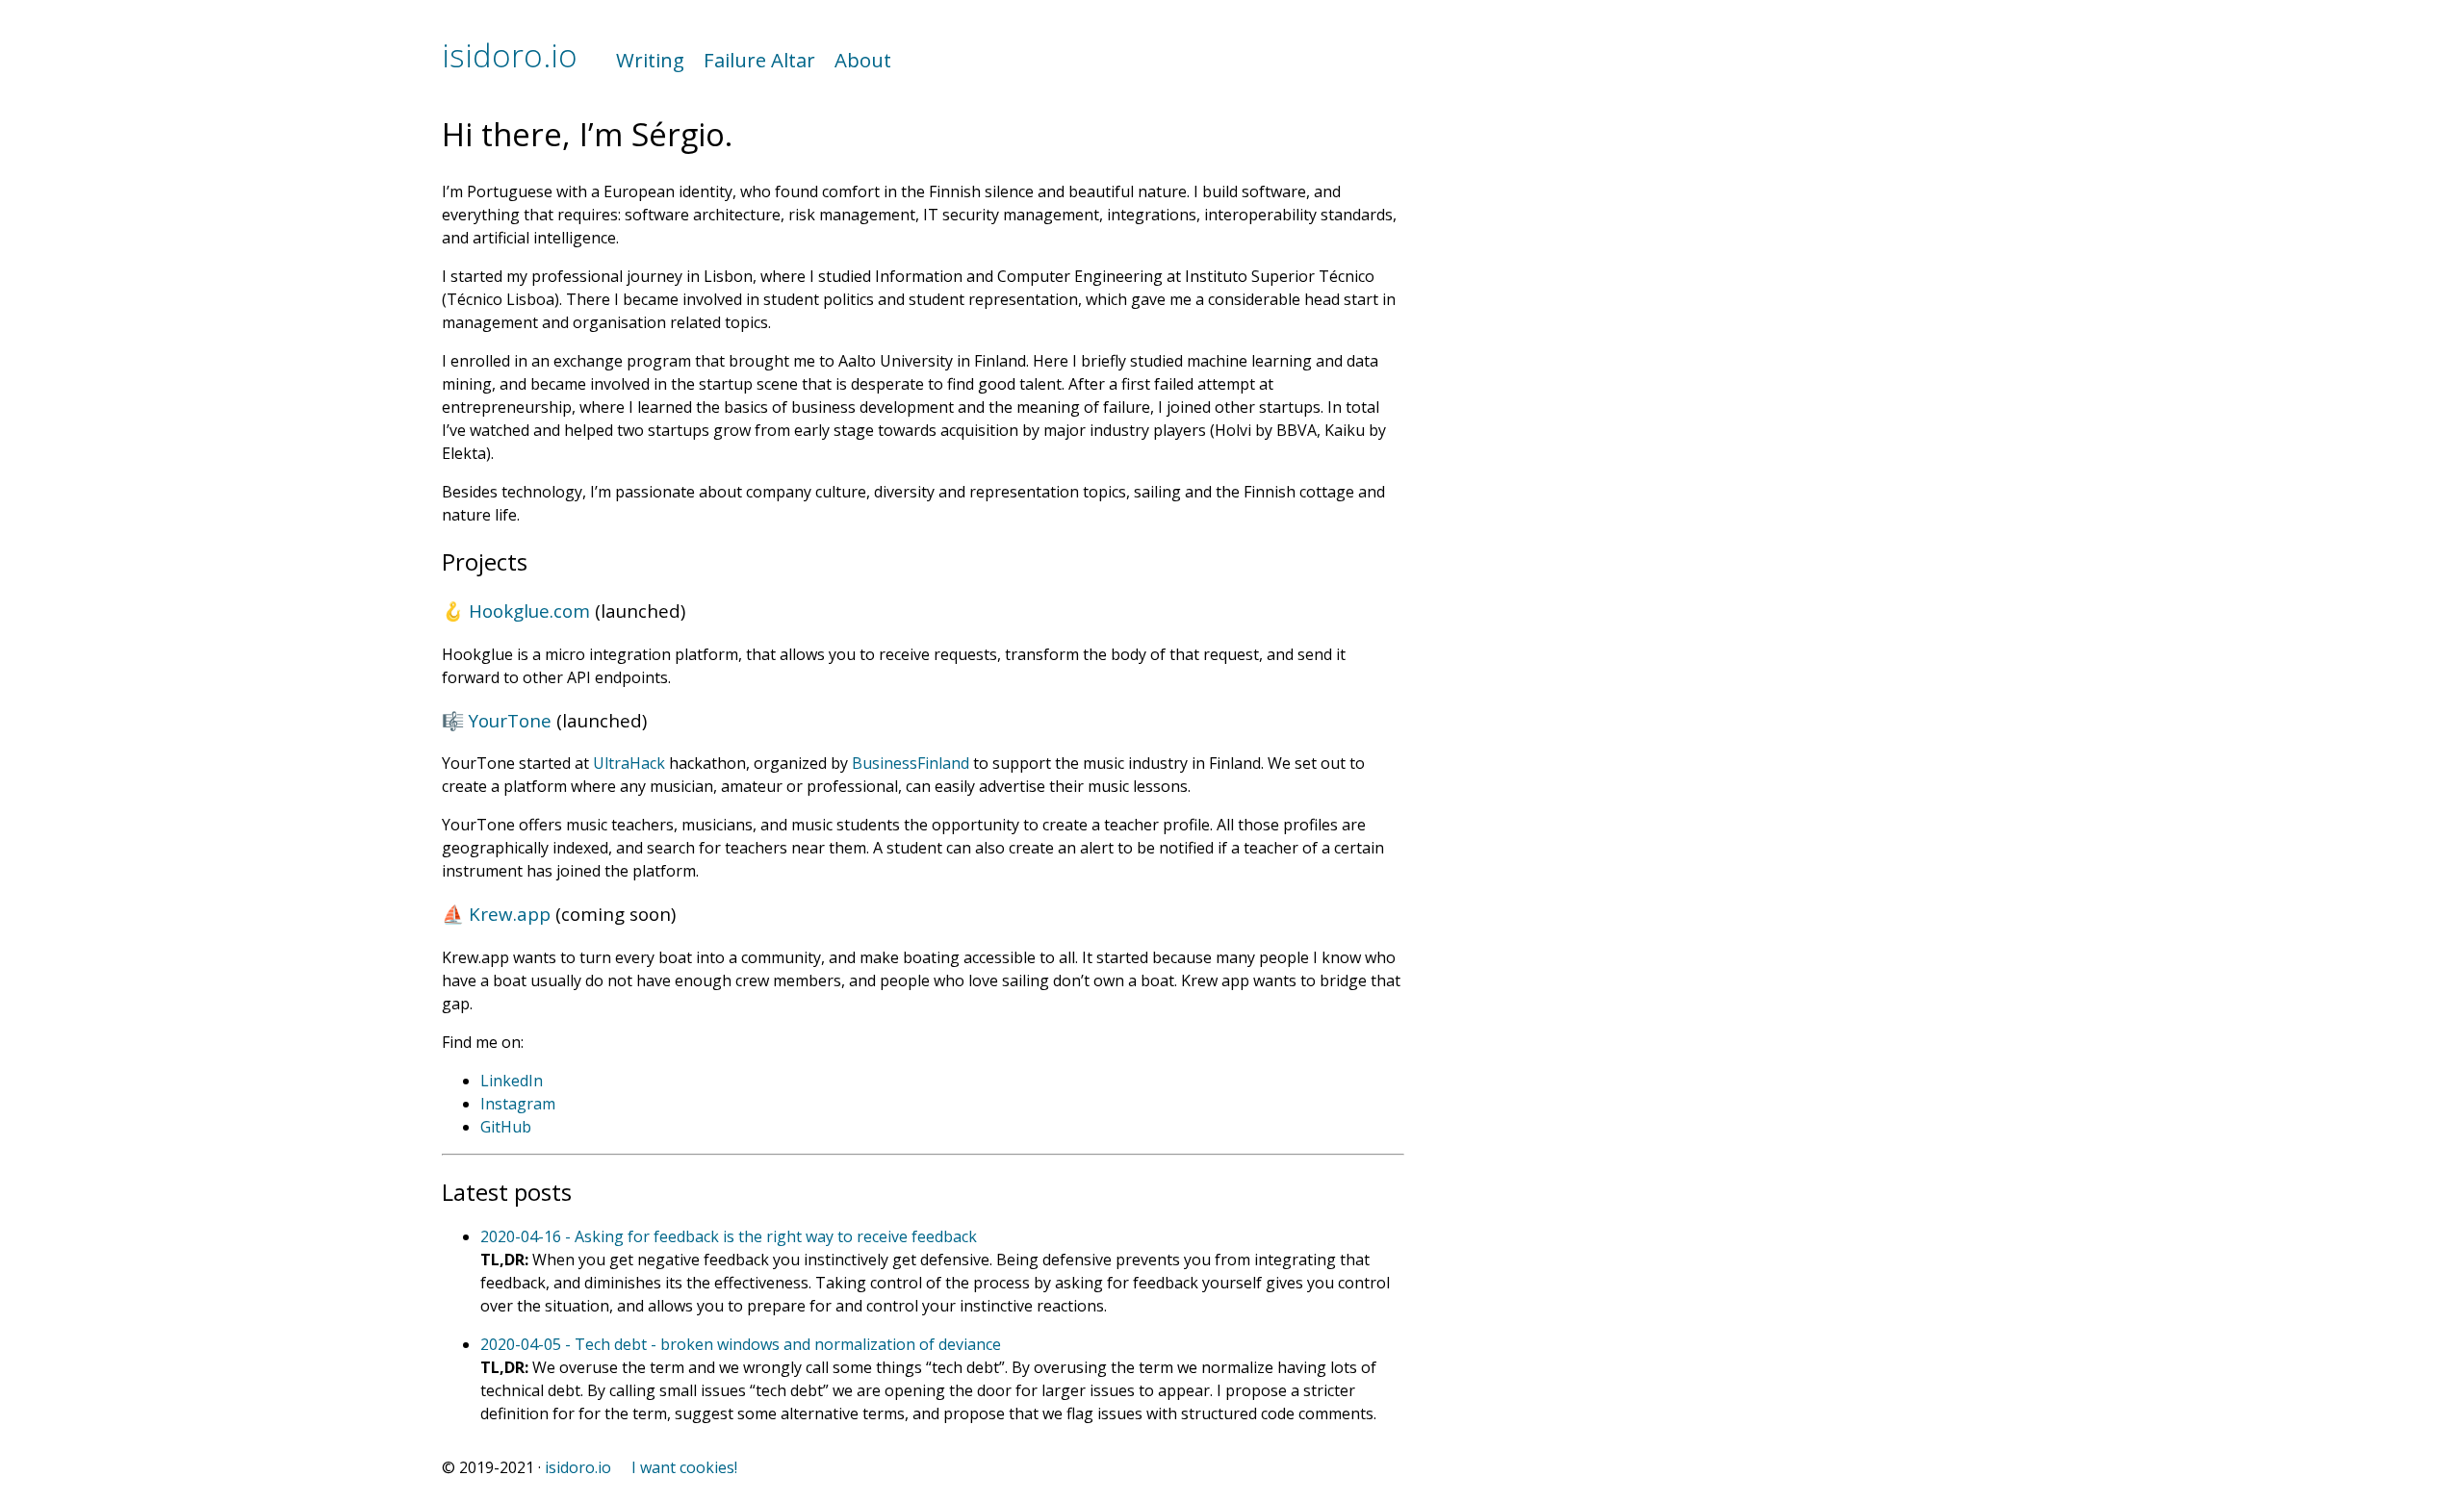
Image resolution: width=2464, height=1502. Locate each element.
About (863, 60)
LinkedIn (512, 1081)
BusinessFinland (911, 763)
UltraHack (629, 763)
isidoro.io (510, 55)
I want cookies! (684, 1467)
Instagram (518, 1104)
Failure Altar (759, 60)
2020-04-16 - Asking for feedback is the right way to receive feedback (729, 1236)
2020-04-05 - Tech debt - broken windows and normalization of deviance (741, 1344)
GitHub (506, 1127)
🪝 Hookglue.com (516, 611)
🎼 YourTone (497, 720)
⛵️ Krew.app (496, 914)
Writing (650, 60)
